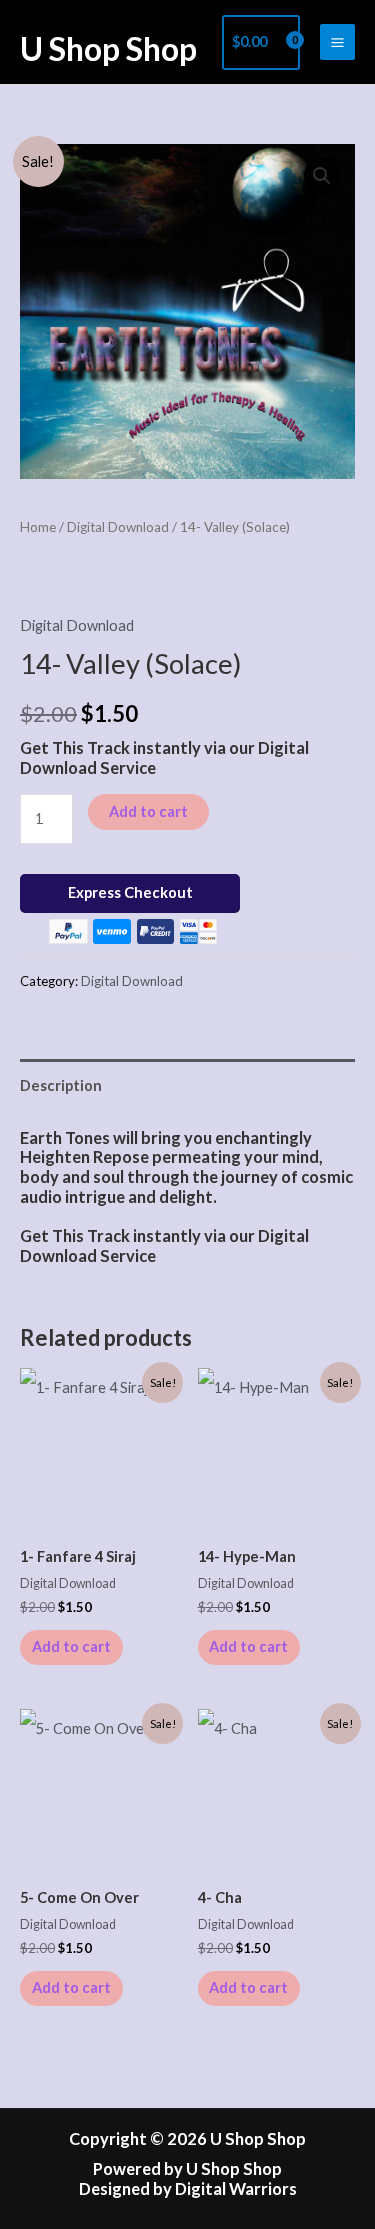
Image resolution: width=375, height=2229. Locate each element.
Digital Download (118, 527)
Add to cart (148, 811)
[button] (322, 176)
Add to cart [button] (71, 1646)
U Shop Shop (108, 48)
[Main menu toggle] (337, 41)
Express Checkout (130, 892)
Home (38, 527)
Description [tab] (61, 1085)
